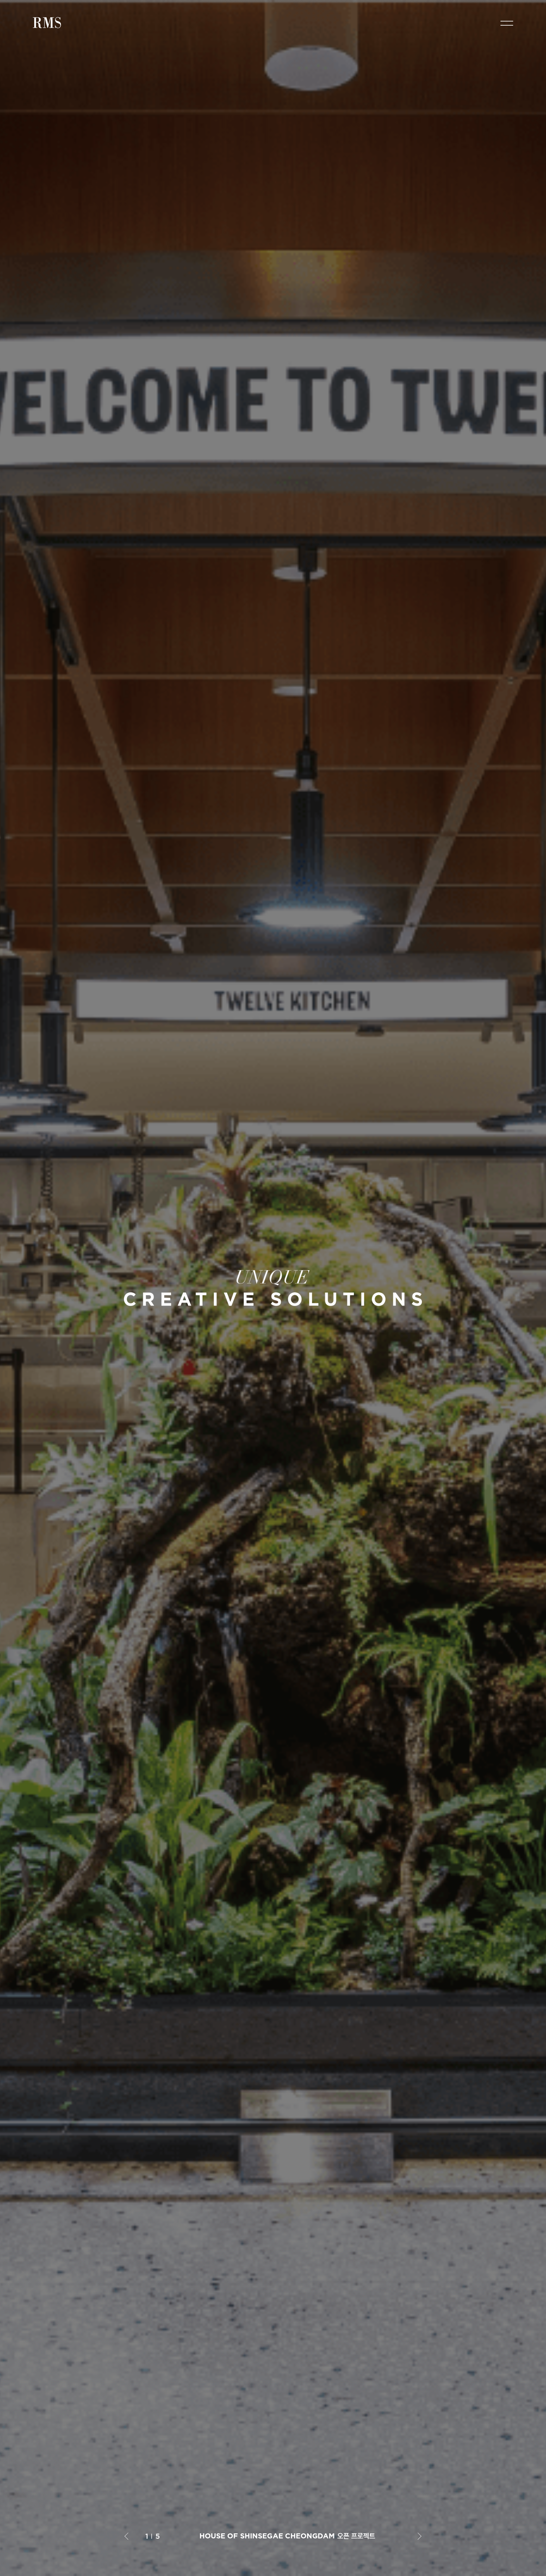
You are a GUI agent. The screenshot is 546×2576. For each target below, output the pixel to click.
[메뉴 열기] (507, 23)
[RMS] (48, 23)
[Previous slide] (128, 2536)
